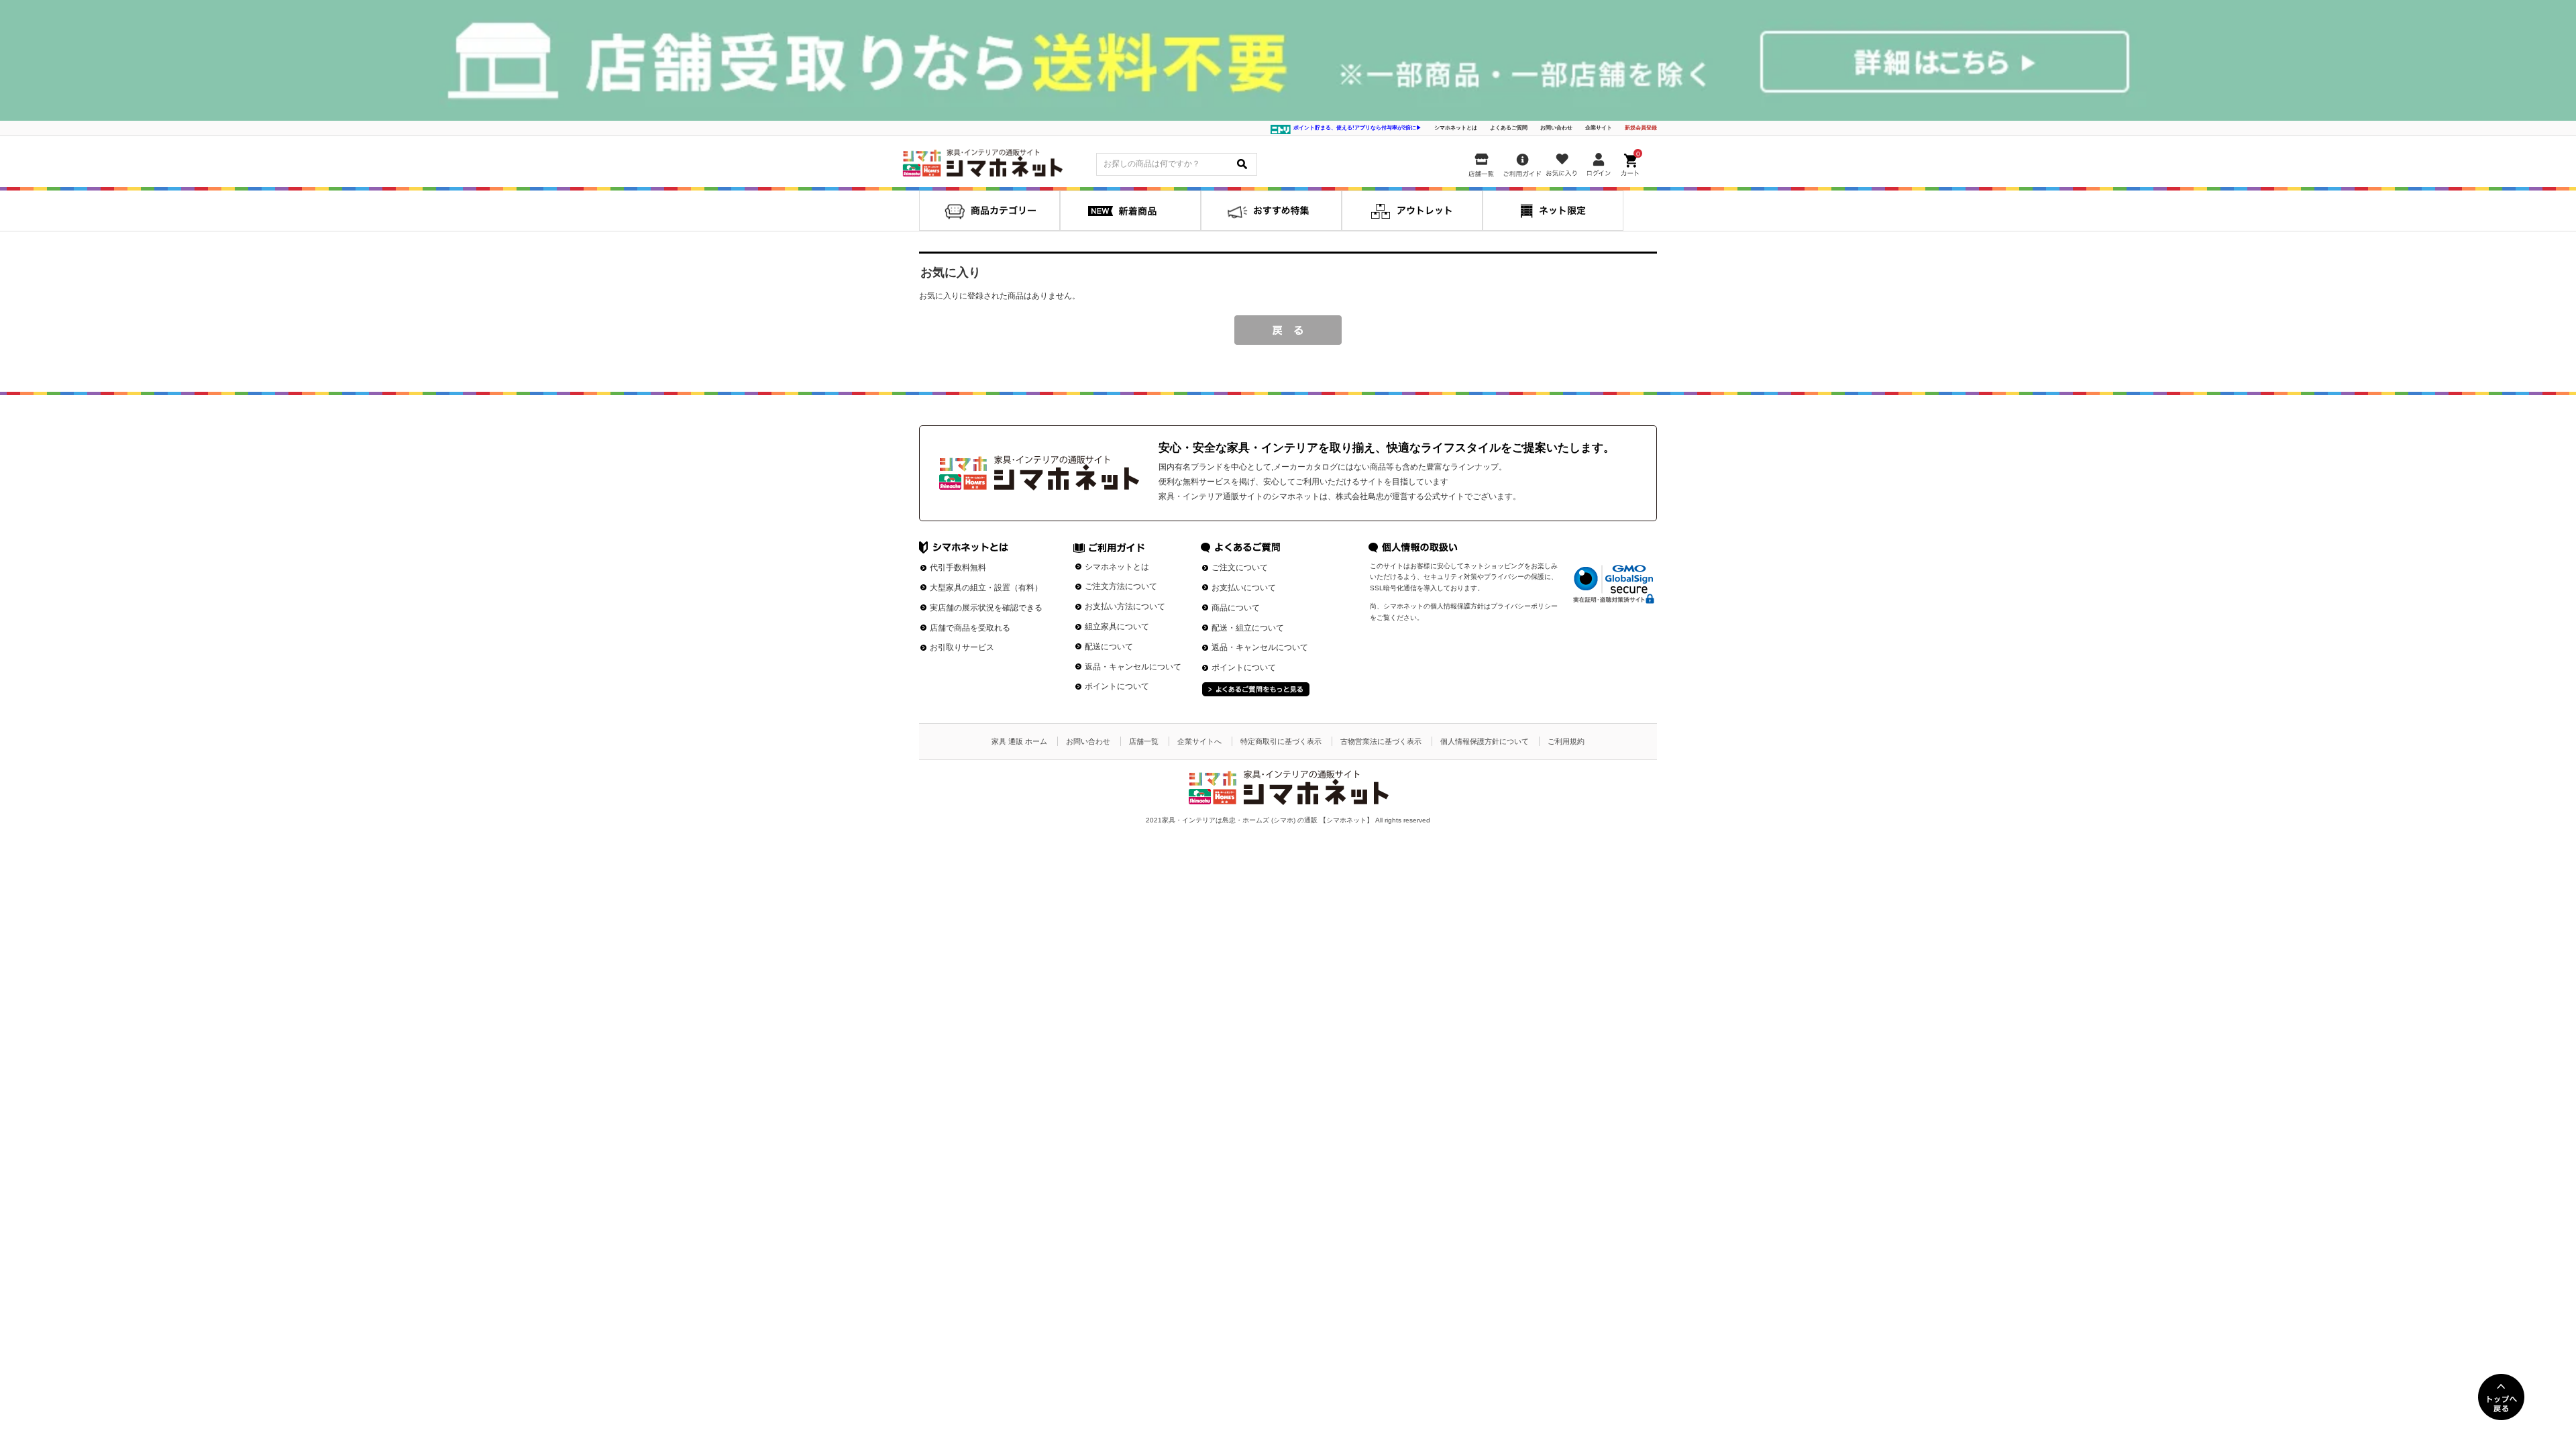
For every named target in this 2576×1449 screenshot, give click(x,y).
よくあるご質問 (1509, 128)
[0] (1631, 162)
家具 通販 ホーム (1019, 741)
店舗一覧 (1144, 741)
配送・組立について (1248, 628)
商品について (1236, 608)
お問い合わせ (1556, 128)
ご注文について (1240, 568)
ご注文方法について (1121, 586)
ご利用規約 (1566, 741)
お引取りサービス (962, 647)
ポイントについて (1117, 686)
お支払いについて (1244, 588)
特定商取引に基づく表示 (1281, 741)
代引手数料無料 (958, 568)
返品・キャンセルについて (1133, 667)
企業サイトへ (1199, 741)
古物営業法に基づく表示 (1381, 741)
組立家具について (1117, 627)
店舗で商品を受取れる (970, 628)
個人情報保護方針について (1485, 741)
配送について (1109, 647)
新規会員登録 (1641, 128)
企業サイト (1599, 128)
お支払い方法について (1125, 606)
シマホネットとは (1456, 128)
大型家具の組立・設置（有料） (986, 588)
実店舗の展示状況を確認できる (986, 608)
